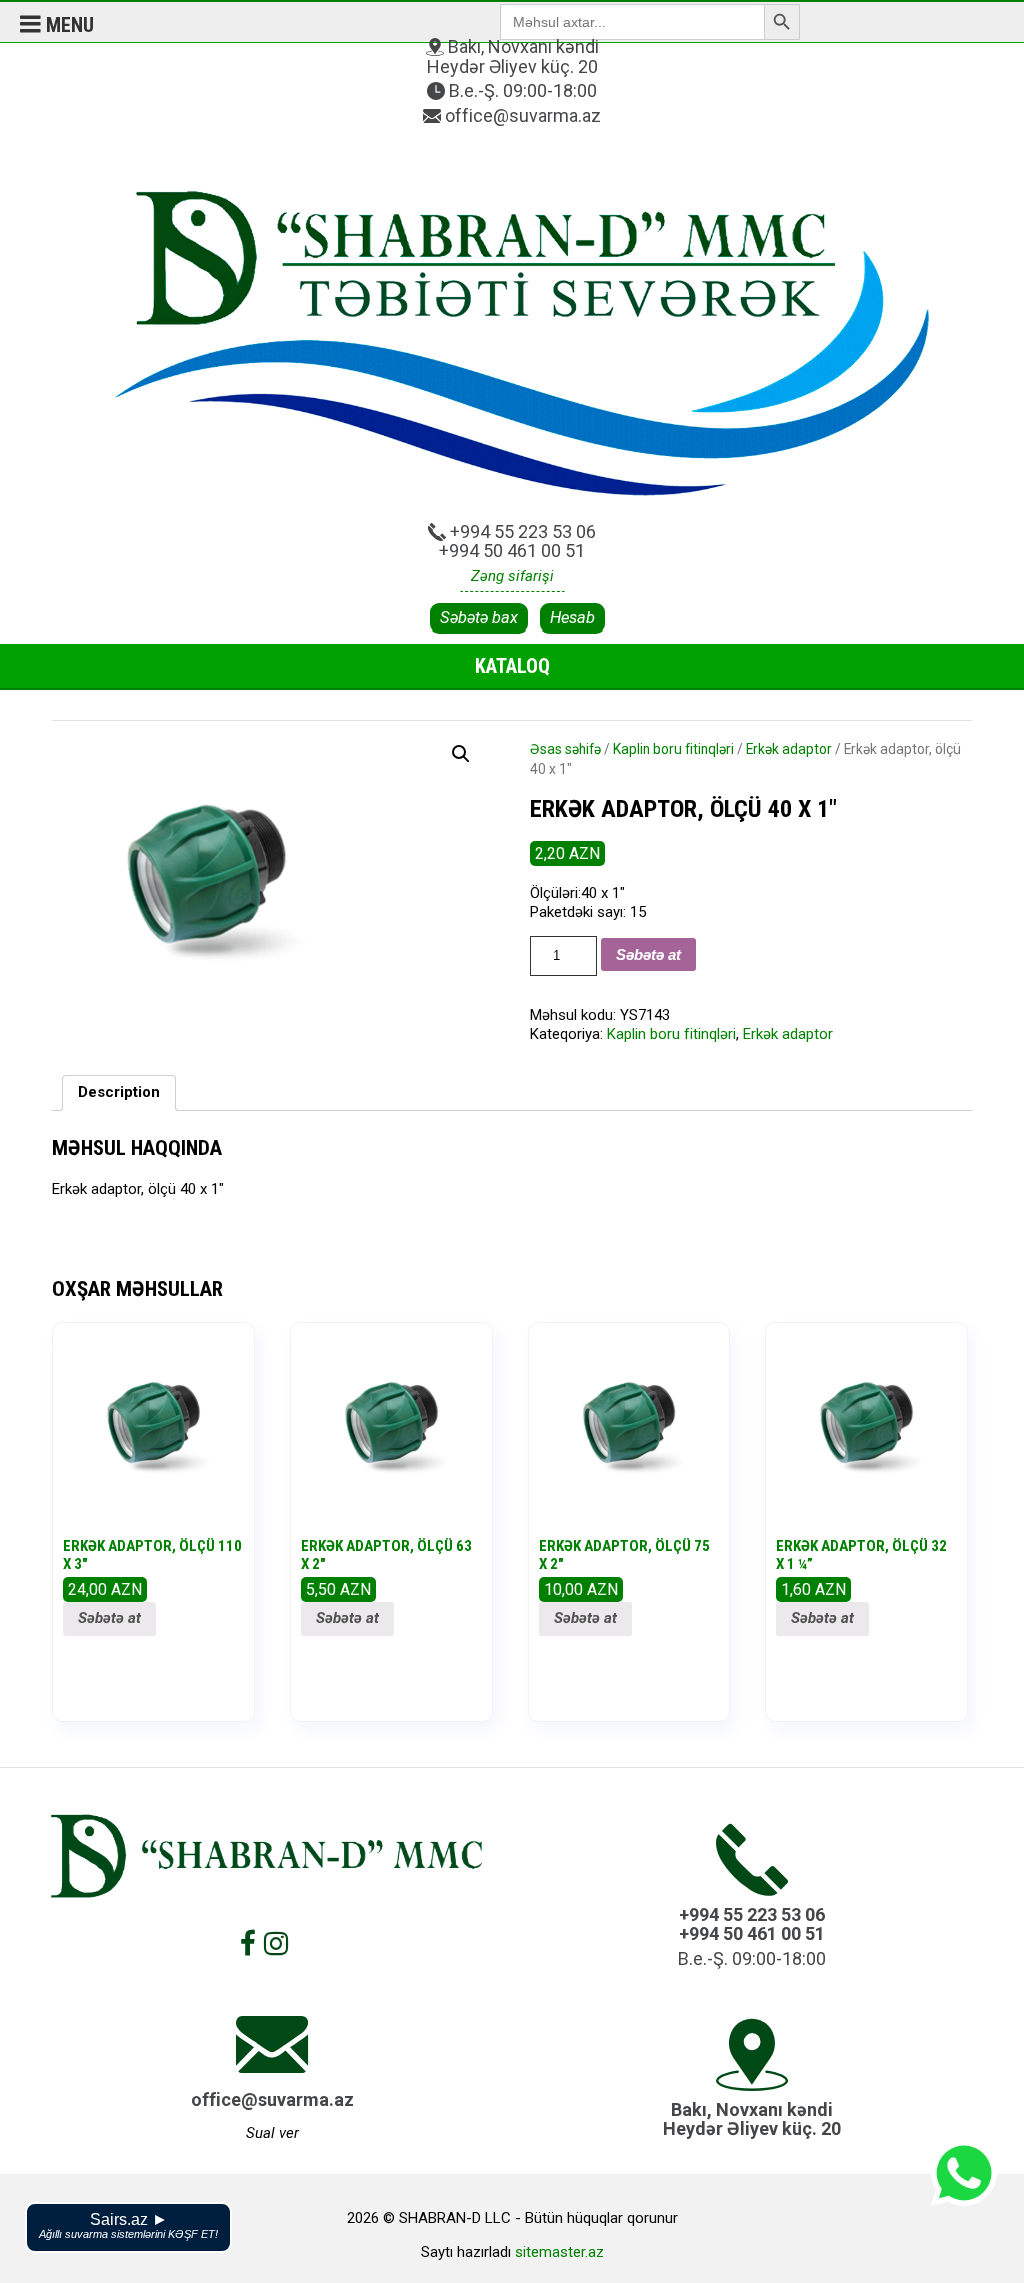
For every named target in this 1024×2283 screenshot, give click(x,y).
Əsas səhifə (565, 749)
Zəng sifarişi (512, 576)
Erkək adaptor (789, 749)
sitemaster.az (559, 2252)
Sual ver (272, 2133)
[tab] (119, 1093)
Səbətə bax (479, 617)
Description (119, 1092)
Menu (67, 25)
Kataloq (512, 666)
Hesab (572, 617)
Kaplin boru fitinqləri (673, 749)
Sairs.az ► (128, 2225)
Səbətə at (648, 954)
